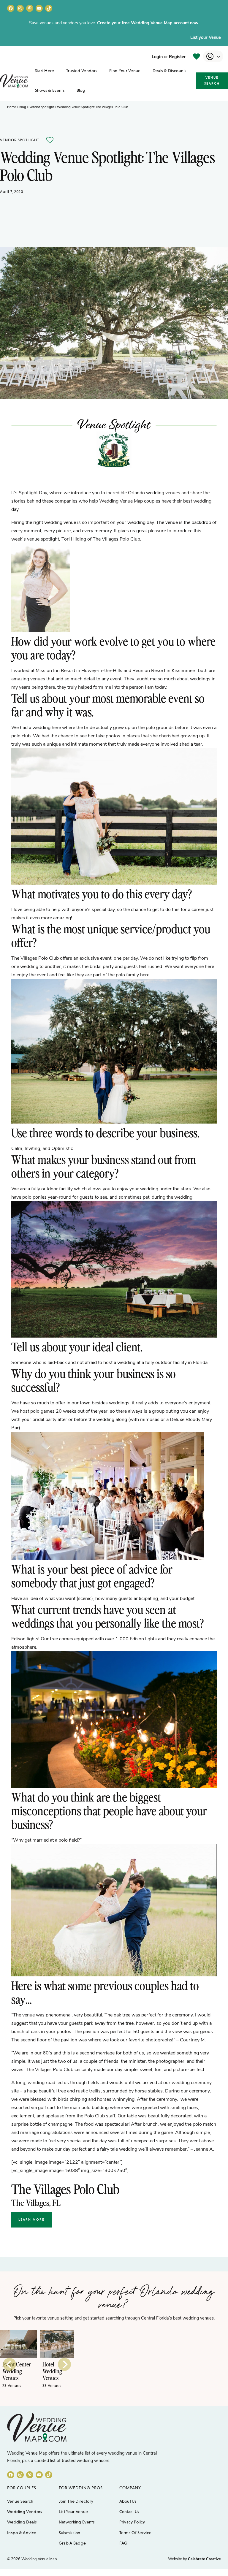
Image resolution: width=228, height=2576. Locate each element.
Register (177, 56)
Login (157, 56)
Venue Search (212, 80)
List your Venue (206, 37)
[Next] (64, 2364)
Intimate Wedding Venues (52, 2371)
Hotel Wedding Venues (12, 2371)
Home (12, 107)
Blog (23, 107)
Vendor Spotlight (42, 107)
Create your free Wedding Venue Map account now (148, 23)
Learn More (31, 2219)
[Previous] (9, 2364)
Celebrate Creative (204, 2559)
